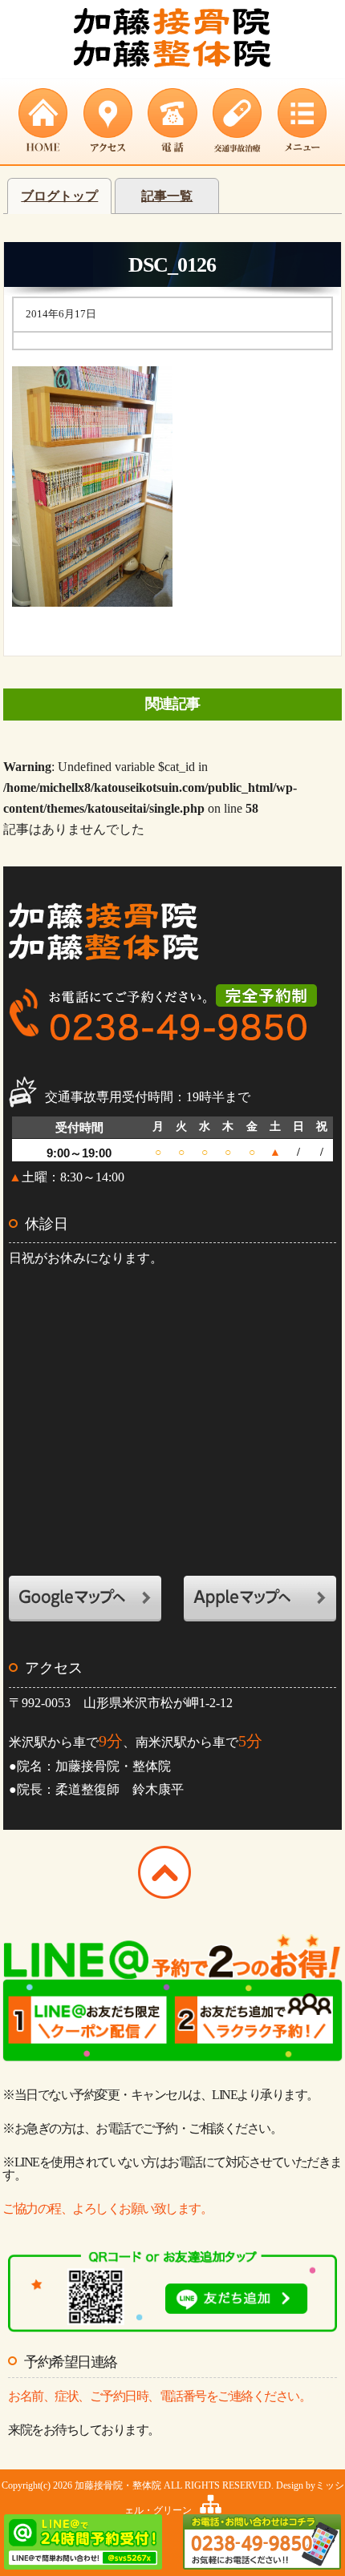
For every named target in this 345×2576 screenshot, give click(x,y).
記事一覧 (167, 196)
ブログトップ (59, 196)
